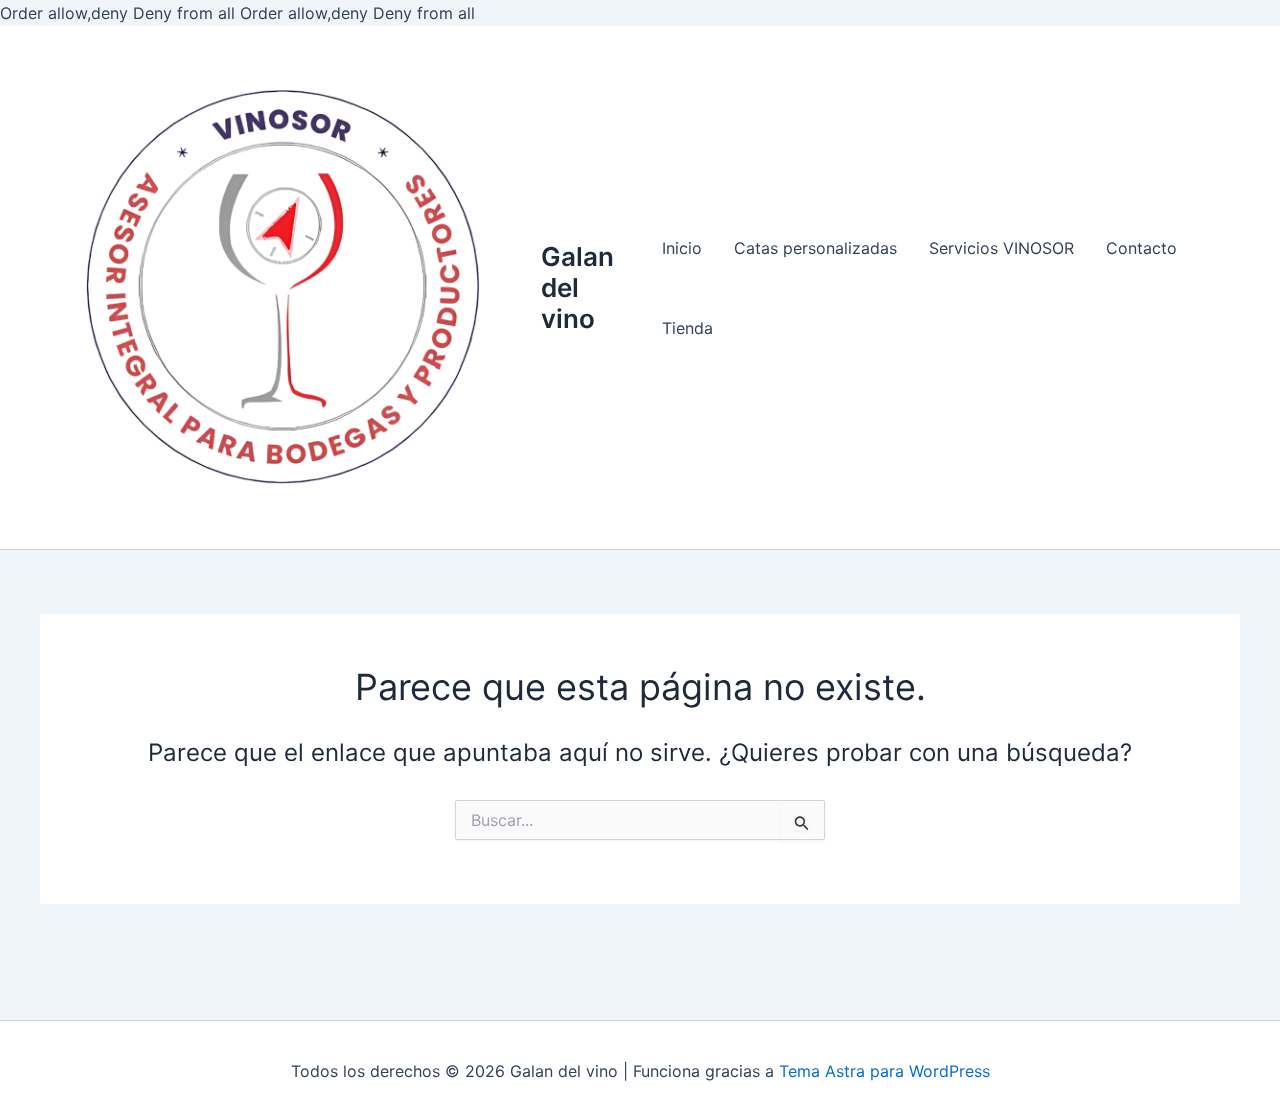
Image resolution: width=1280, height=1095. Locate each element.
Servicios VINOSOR (1001, 248)
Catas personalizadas (815, 248)
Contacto (1141, 248)
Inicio (682, 248)
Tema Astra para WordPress (884, 1071)
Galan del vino (577, 287)
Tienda (687, 328)
